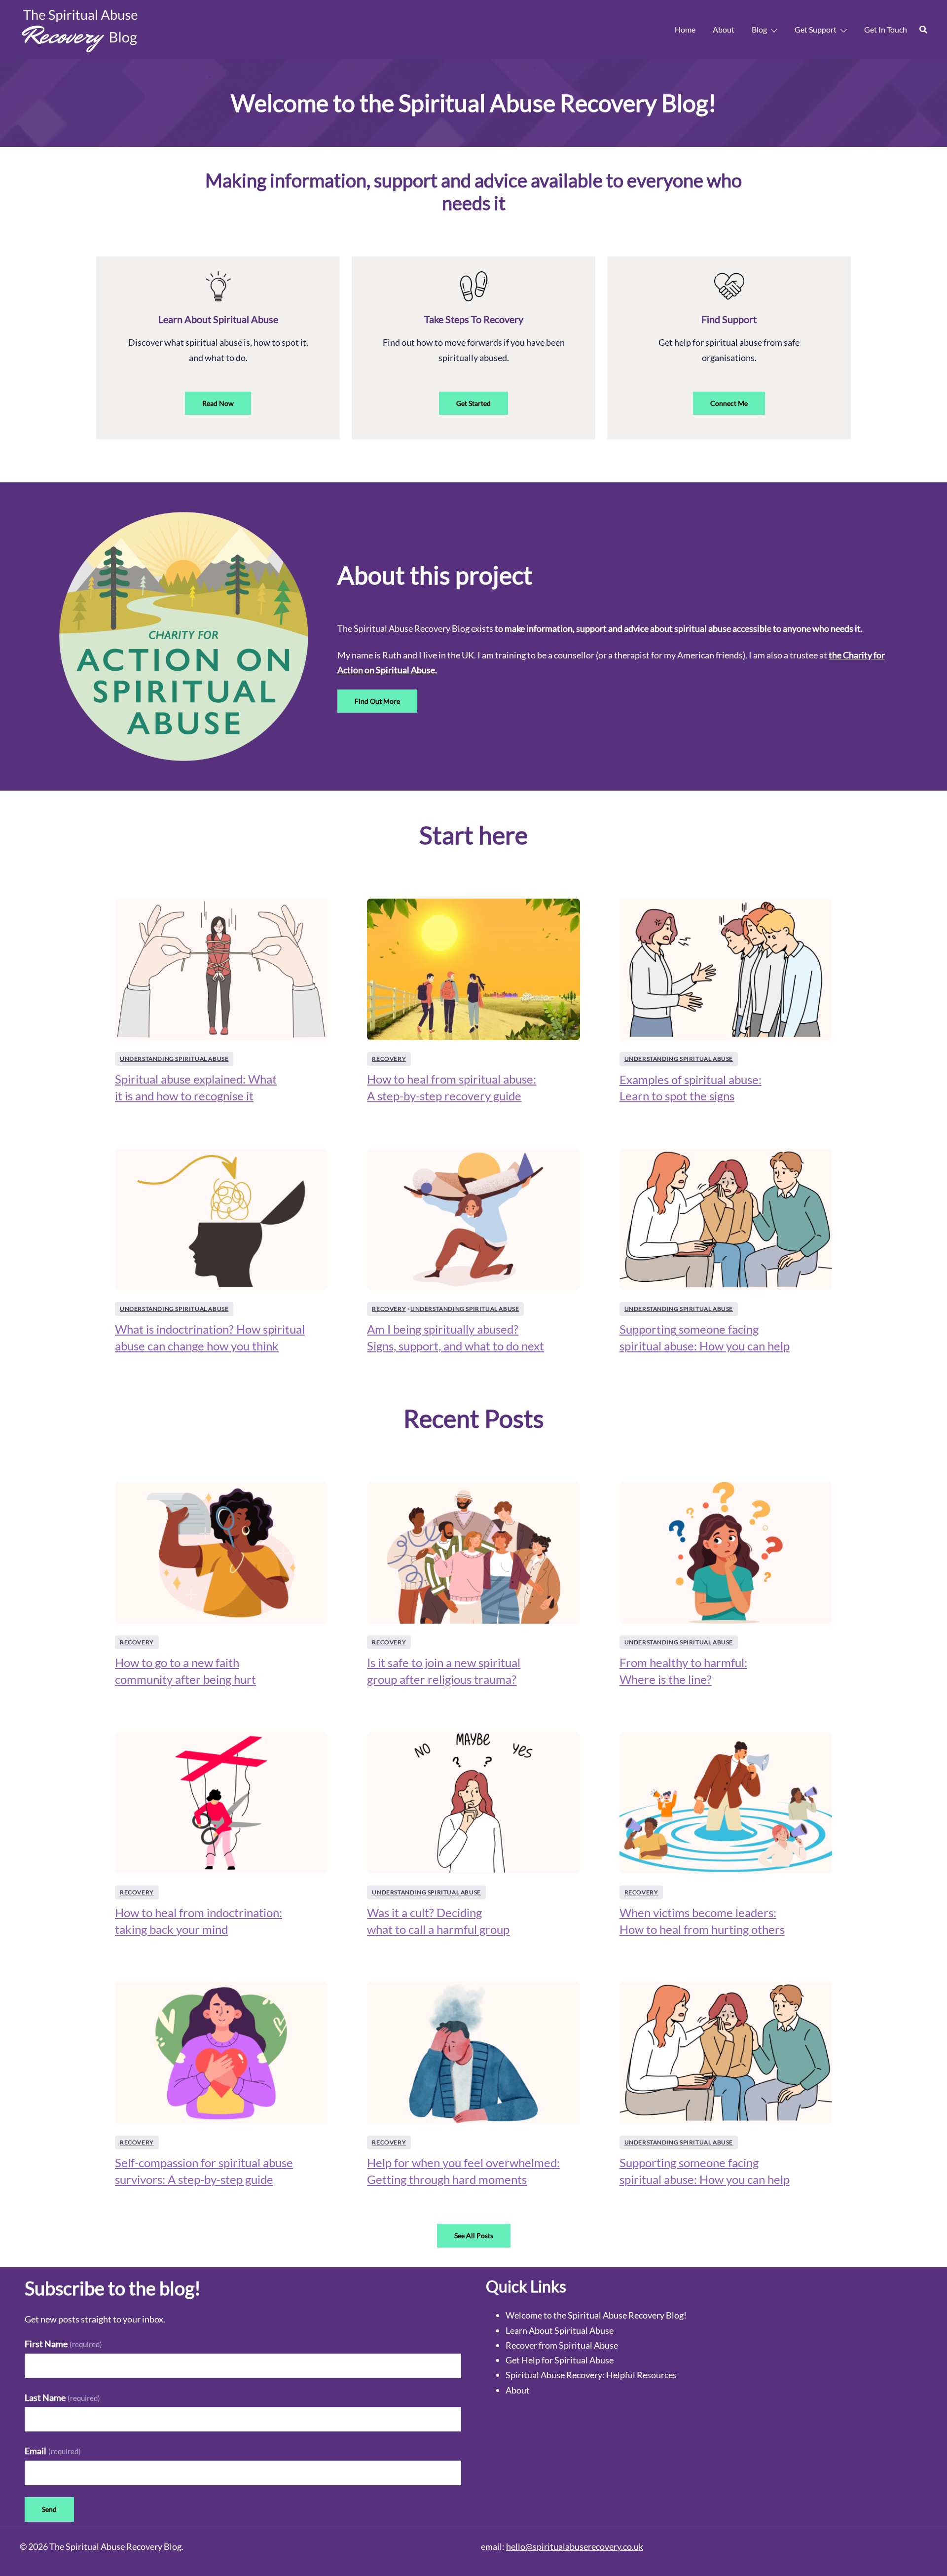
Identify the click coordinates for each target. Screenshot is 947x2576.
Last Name (62, 2397)
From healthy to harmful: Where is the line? (683, 1671)
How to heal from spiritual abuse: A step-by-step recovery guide (452, 1087)
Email (53, 2451)
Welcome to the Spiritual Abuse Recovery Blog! (596, 2315)
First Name (63, 2344)
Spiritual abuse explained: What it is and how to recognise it (196, 1087)
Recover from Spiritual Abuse (562, 2345)
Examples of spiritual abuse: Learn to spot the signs (691, 1088)
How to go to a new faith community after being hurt (185, 1671)
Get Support (816, 29)
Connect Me (729, 403)
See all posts (474, 2235)
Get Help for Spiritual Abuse (560, 2360)
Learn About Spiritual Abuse (560, 2330)
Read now (218, 403)
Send (49, 2509)
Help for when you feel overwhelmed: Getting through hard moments (463, 2171)
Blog (759, 29)
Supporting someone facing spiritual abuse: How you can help (705, 1337)
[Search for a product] (923, 30)
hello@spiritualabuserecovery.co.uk (575, 2546)
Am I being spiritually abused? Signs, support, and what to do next (455, 1337)
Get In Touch (886, 29)
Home (685, 29)
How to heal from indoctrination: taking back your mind (199, 1921)
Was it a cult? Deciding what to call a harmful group (438, 1921)
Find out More (377, 701)
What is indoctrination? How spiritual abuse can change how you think (210, 1337)
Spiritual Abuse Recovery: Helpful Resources (591, 2375)
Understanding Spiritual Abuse (174, 1059)
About (724, 29)
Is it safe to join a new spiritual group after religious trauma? (444, 1671)
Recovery (389, 1059)
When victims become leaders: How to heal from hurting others (702, 1921)
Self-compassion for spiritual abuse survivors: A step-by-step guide (204, 2171)
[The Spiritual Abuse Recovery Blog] (81, 29)
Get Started (473, 403)
